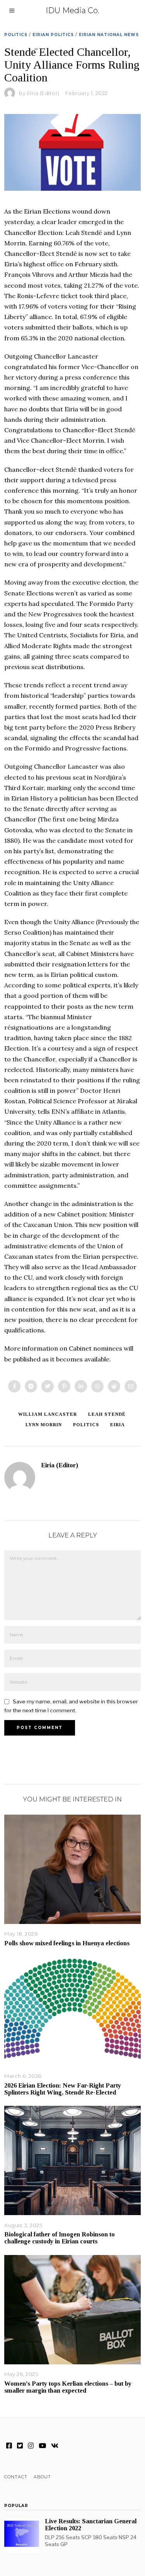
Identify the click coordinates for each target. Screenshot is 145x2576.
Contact (16, 2477)
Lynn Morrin (44, 1425)
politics (86, 1425)
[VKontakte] (55, 2446)
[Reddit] (114, 1386)
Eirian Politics (53, 35)
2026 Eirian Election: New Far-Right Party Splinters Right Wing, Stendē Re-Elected (63, 2089)
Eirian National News (109, 35)
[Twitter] (48, 1386)
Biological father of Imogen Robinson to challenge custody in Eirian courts (60, 2238)
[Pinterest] (64, 1386)
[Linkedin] (81, 1386)
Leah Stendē (107, 1414)
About (42, 2477)
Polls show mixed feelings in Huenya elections (67, 1943)
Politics (16, 35)
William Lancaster (48, 1414)
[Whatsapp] (97, 1386)
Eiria (118, 1425)
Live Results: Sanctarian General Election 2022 (91, 2525)
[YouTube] (42, 2446)
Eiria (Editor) (43, 93)
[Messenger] (31, 1386)
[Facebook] (14, 1386)
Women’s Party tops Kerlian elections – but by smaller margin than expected (68, 2387)
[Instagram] (31, 2446)
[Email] (131, 1386)
